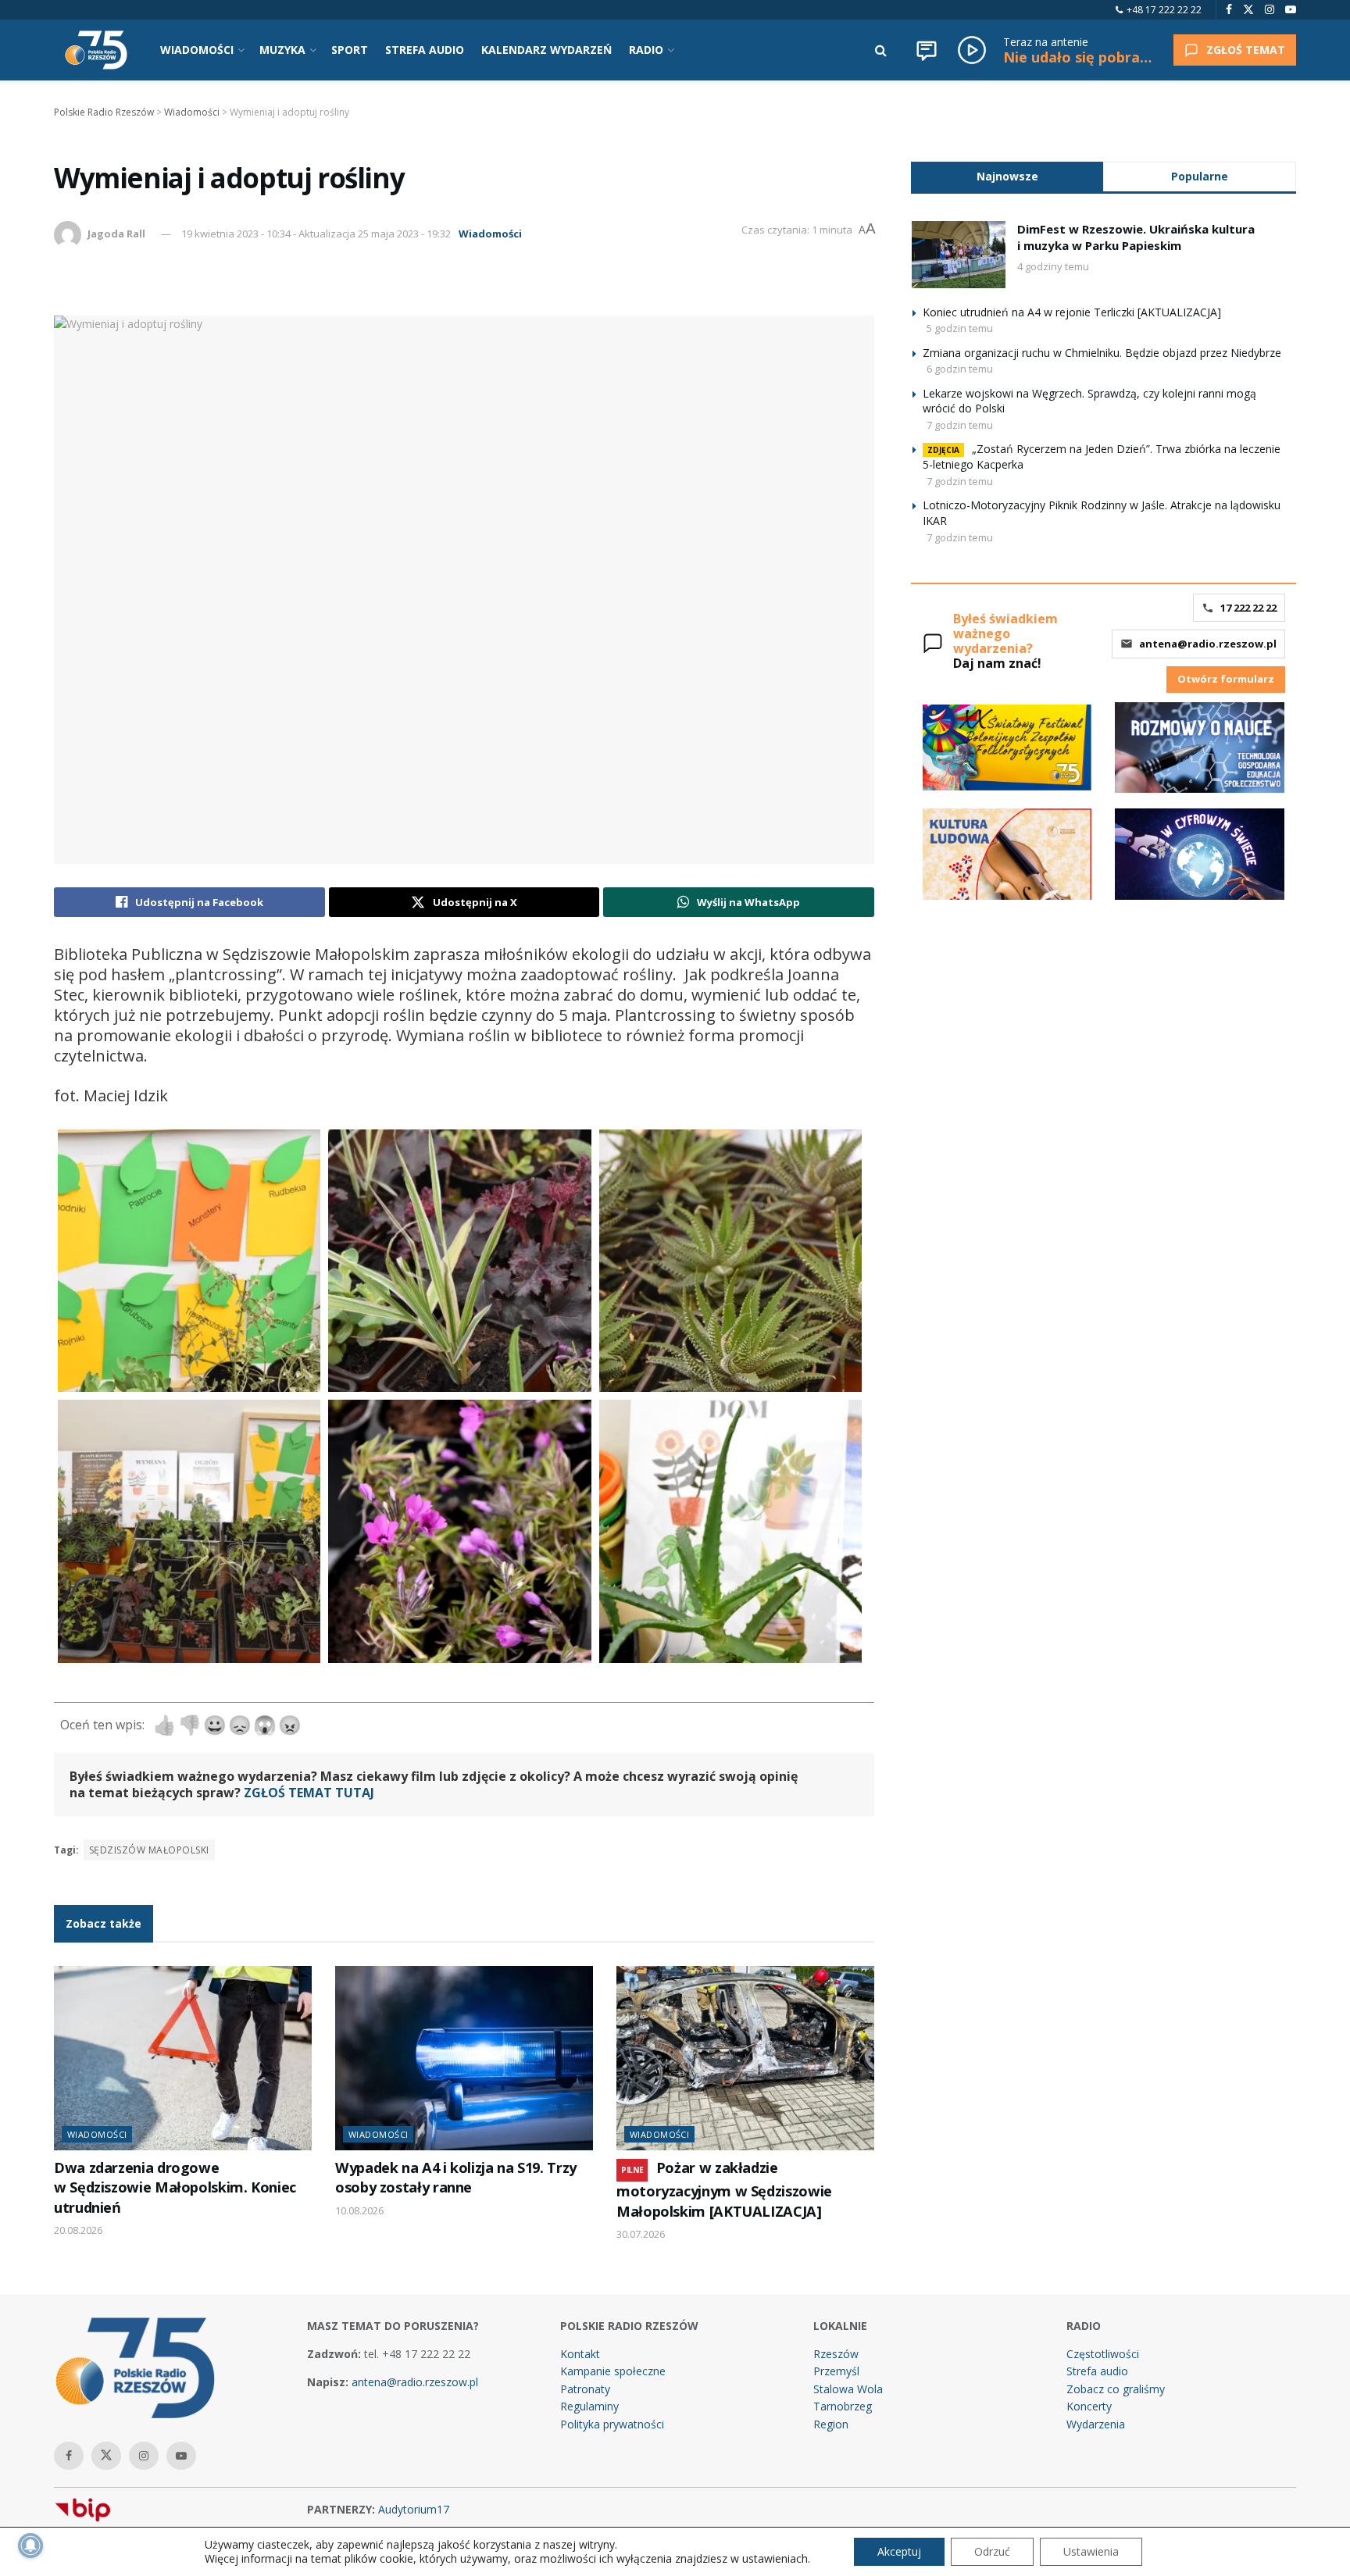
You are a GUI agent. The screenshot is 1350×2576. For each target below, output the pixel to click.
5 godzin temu (960, 328)
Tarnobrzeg (843, 2406)
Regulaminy (589, 2406)
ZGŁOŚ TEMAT (1246, 50)
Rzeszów (836, 2354)
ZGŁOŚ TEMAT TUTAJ (309, 1793)
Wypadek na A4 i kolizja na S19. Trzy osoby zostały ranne (456, 2177)
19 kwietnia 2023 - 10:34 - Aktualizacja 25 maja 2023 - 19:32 (316, 234)
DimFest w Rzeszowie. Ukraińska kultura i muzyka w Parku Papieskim (1136, 237)
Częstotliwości (1103, 2354)
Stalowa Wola (848, 2389)
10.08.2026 (359, 2210)
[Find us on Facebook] (1229, 10)
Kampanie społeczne (613, 2371)
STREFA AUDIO (425, 50)
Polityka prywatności (612, 2424)
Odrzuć (992, 2551)
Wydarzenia (1096, 2424)
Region (831, 2424)
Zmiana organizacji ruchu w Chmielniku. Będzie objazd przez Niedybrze (1102, 353)
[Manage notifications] (30, 2546)
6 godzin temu (960, 369)
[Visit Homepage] (96, 50)
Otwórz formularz (1226, 679)
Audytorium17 (414, 2509)
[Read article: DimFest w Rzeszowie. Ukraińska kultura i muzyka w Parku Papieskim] (959, 255)
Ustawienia (1091, 2551)
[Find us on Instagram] (1270, 10)
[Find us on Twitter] (1248, 10)
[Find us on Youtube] (1291, 10)
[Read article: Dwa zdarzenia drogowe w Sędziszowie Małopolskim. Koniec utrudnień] (183, 2058)
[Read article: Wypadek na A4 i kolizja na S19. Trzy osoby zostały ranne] (464, 2058)
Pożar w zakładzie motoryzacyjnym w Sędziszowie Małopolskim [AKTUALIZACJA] (724, 2189)
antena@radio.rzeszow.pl (1208, 644)
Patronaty (585, 2389)
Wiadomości (490, 234)
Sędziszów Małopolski (149, 1850)
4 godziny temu (1053, 266)
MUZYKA (282, 50)
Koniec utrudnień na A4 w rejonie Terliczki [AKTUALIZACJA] (1072, 312)
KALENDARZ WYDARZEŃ (546, 50)
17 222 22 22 (1248, 608)
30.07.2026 (641, 2234)
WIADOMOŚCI (197, 50)
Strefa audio (1097, 2371)
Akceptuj (899, 2551)
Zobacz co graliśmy (1116, 2389)
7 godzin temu (960, 425)
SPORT (350, 50)
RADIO (646, 50)
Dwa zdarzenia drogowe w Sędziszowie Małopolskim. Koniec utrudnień (175, 2187)
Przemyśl (836, 2371)
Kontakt (580, 2354)
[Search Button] (881, 50)
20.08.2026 (78, 2230)
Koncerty (1089, 2406)
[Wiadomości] (927, 50)
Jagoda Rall (116, 234)
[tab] (1007, 176)
